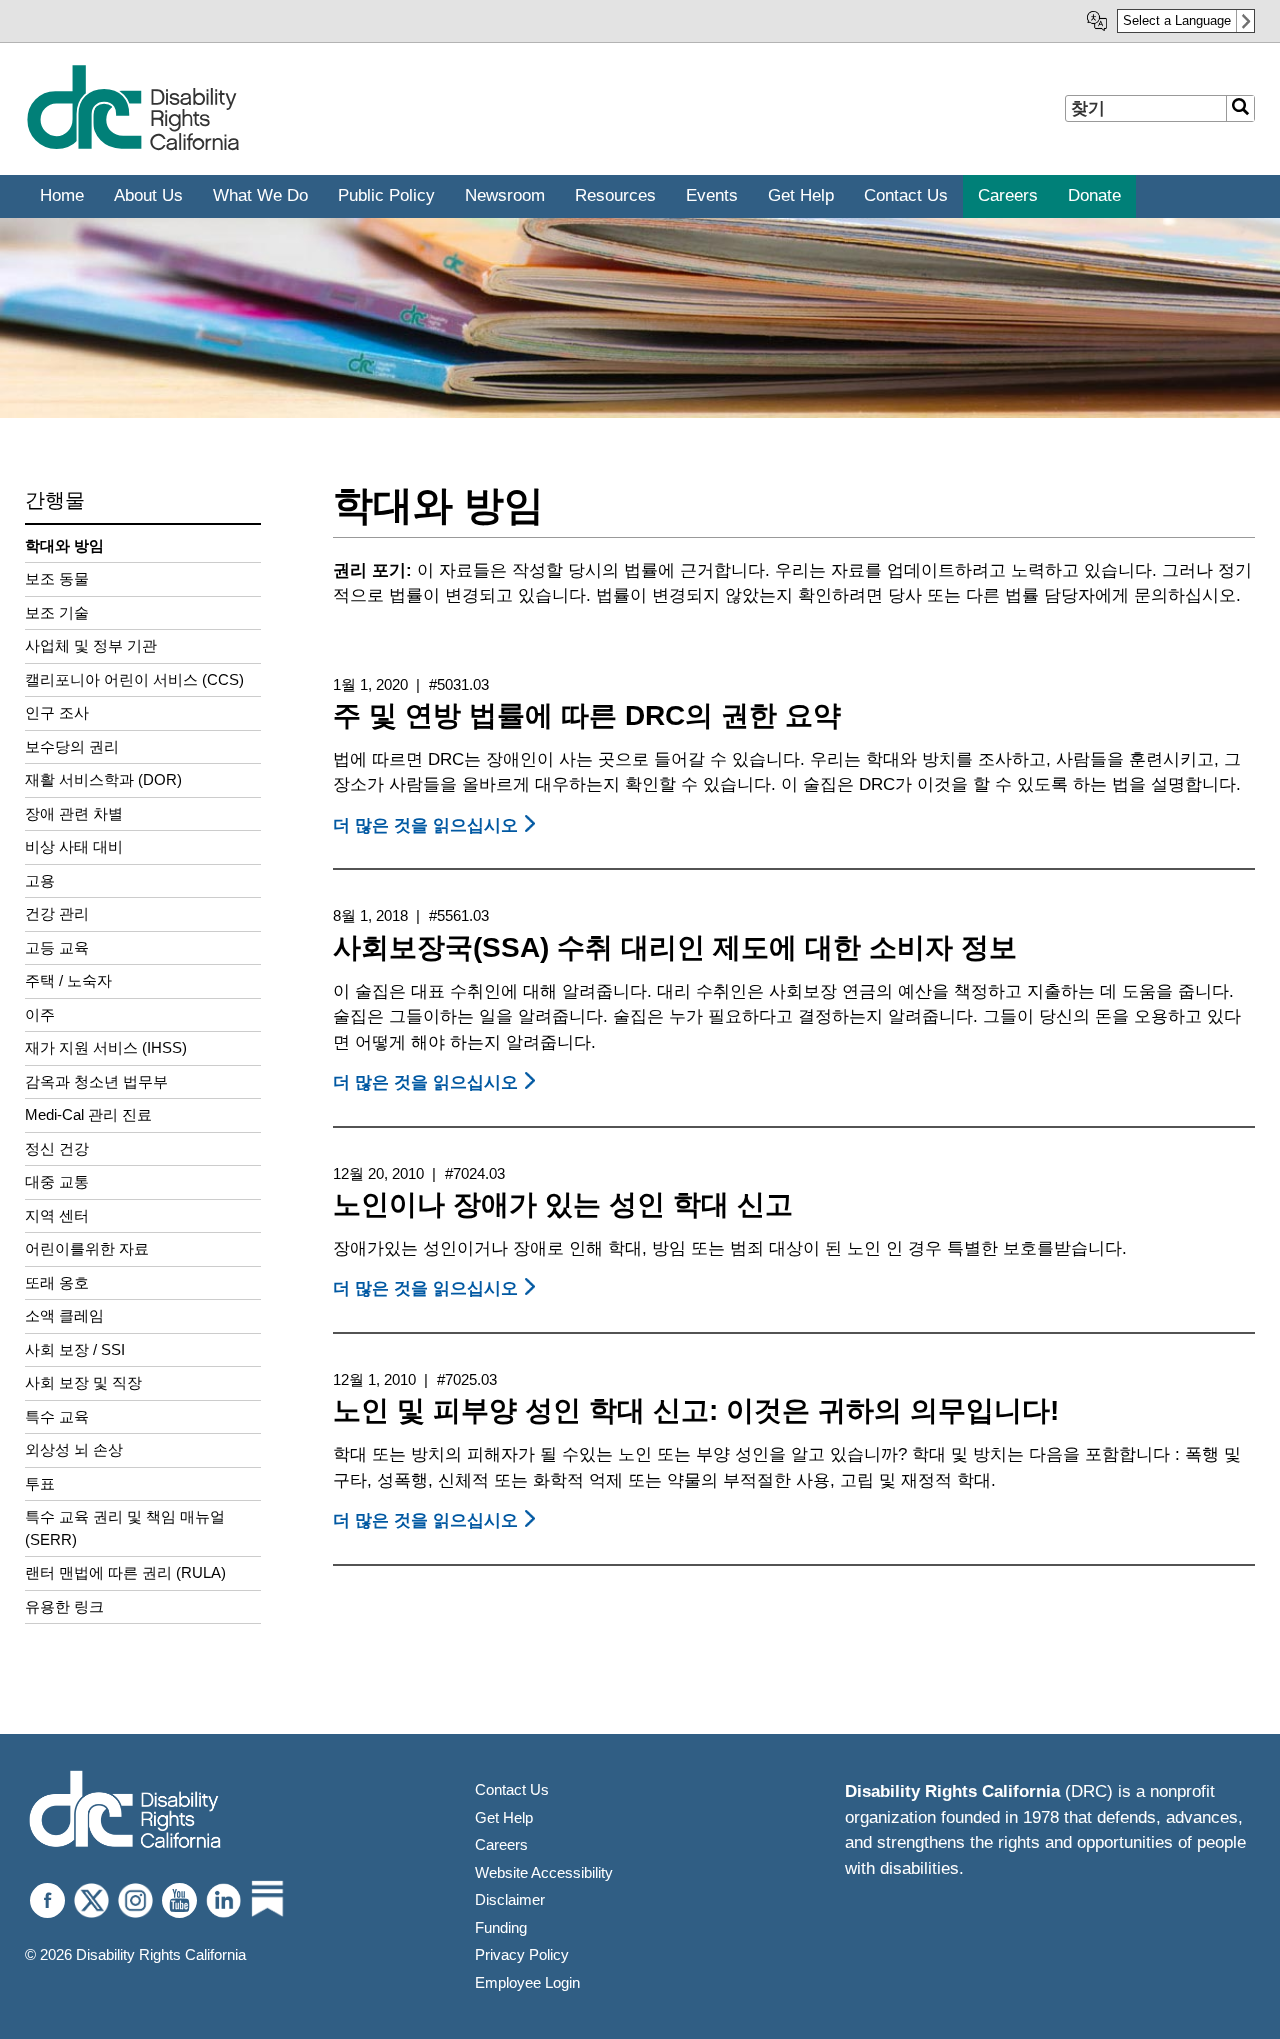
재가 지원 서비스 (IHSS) (106, 1047)
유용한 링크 (64, 1606)
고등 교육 (57, 947)
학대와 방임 (64, 545)
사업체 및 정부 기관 (91, 645)
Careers (501, 1844)
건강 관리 (57, 913)
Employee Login (527, 1982)
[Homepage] (125, 1811)
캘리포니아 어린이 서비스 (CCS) (134, 679)
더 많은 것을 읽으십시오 (437, 825)
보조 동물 (57, 578)
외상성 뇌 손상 (74, 1449)
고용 (40, 880)
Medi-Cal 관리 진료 (88, 1114)
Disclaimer (510, 1899)
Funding (501, 1927)
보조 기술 (57, 612)
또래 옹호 (57, 1282)
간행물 (55, 500)
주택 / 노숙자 (68, 980)
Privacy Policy (522, 1954)
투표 (40, 1483)
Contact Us (512, 1789)
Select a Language (1177, 20)
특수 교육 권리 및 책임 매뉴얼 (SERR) (125, 1528)
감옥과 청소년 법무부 (96, 1081)
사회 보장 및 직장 (83, 1382)
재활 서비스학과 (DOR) (103, 779)
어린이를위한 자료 (87, 1248)
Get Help (504, 1817)
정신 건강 (57, 1148)
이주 (40, 1014)
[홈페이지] (132, 146)
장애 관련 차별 (74, 813)
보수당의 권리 (72, 746)
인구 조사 (57, 712)
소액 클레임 (64, 1315)
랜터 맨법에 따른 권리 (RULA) (125, 1572)
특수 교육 (57, 1416)
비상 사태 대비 (74, 846)
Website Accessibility (544, 1872)
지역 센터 (57, 1215)
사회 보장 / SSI (75, 1349)
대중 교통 (57, 1181)
